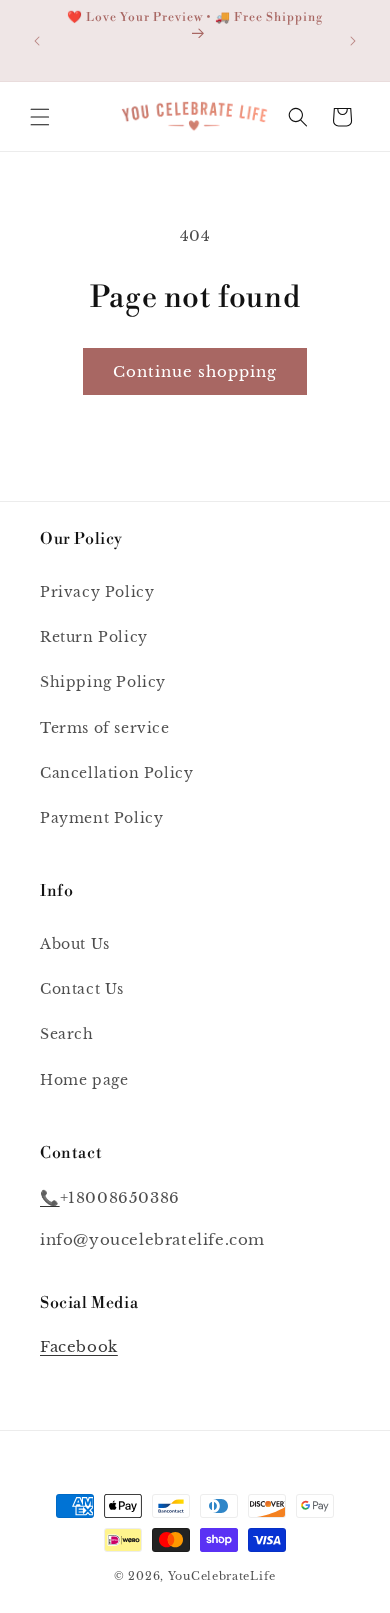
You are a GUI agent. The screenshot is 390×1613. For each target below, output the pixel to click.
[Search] (298, 117)
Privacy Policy (97, 592)
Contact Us (82, 989)
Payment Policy (101, 818)
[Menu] (40, 117)
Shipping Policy (103, 682)
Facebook (79, 1346)
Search (67, 1034)
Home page (84, 1080)
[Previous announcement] (37, 41)
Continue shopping (195, 371)
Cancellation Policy (116, 773)
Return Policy (94, 637)
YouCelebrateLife (222, 1576)
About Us (75, 944)
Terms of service (105, 728)
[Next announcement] (353, 41)
